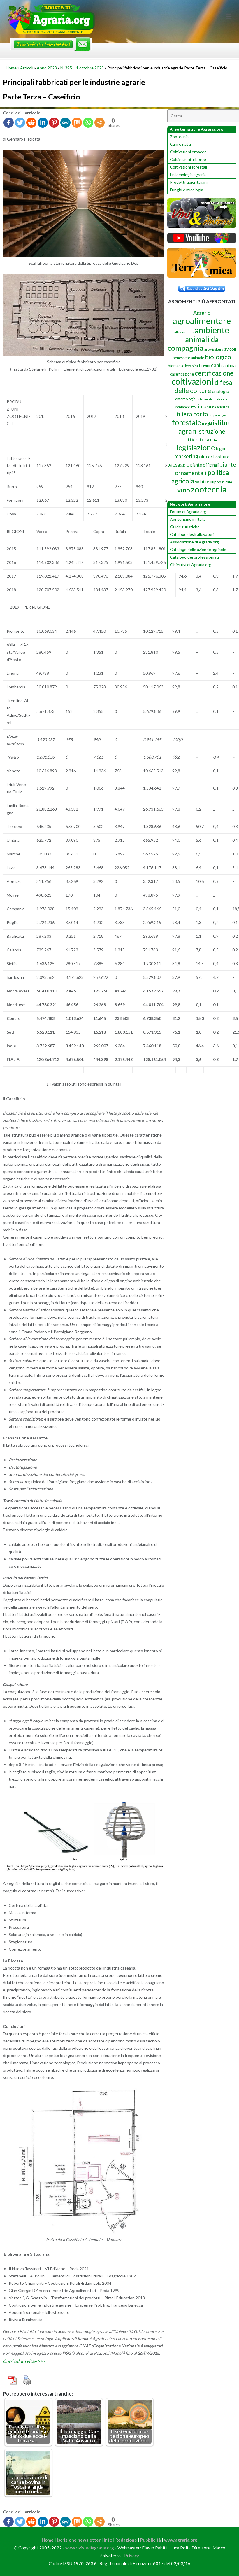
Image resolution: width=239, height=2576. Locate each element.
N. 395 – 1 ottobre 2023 (82, 68)
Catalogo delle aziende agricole (198, 549)
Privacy (132, 2556)
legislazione (196, 447)
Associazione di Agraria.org (194, 542)
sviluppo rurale (219, 482)
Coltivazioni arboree (188, 159)
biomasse (176, 366)
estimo (199, 406)
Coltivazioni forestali (188, 167)
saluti (200, 482)
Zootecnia (179, 137)
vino (184, 490)
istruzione (211, 431)
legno (221, 448)
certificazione (214, 373)
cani (216, 365)
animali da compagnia (193, 343)
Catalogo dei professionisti (194, 557)
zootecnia (209, 489)
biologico (218, 357)
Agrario (202, 313)
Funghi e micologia (187, 190)
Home (11, 68)
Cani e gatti (180, 144)
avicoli (230, 349)
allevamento (184, 332)
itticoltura (198, 439)
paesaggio (178, 465)
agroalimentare (202, 321)
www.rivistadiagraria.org (90, 2548)
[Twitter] (20, 123)
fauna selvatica (218, 407)
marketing (186, 456)
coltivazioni (193, 381)
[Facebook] (9, 123)
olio (203, 456)
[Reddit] (31, 123)
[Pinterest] (54, 123)
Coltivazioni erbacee (188, 152)
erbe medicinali (208, 399)
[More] (100, 123)
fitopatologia (218, 415)
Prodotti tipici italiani (189, 182)
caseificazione (182, 374)
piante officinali (204, 465)
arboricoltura (214, 349)
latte (214, 440)
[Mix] (77, 123)
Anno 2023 (47, 68)
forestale (187, 422)
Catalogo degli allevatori (192, 534)
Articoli (27, 68)
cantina (228, 365)
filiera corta (192, 414)
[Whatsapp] (88, 123)
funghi (207, 424)
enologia (220, 391)
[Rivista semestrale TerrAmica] (202, 276)
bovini (205, 365)
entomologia (185, 399)
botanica (192, 366)
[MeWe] (65, 123)
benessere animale (188, 358)
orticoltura (219, 457)
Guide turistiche (185, 527)
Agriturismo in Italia (188, 519)
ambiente (212, 330)
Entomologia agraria (188, 175)
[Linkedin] (43, 123)
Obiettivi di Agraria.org (191, 565)
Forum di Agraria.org (188, 512)
